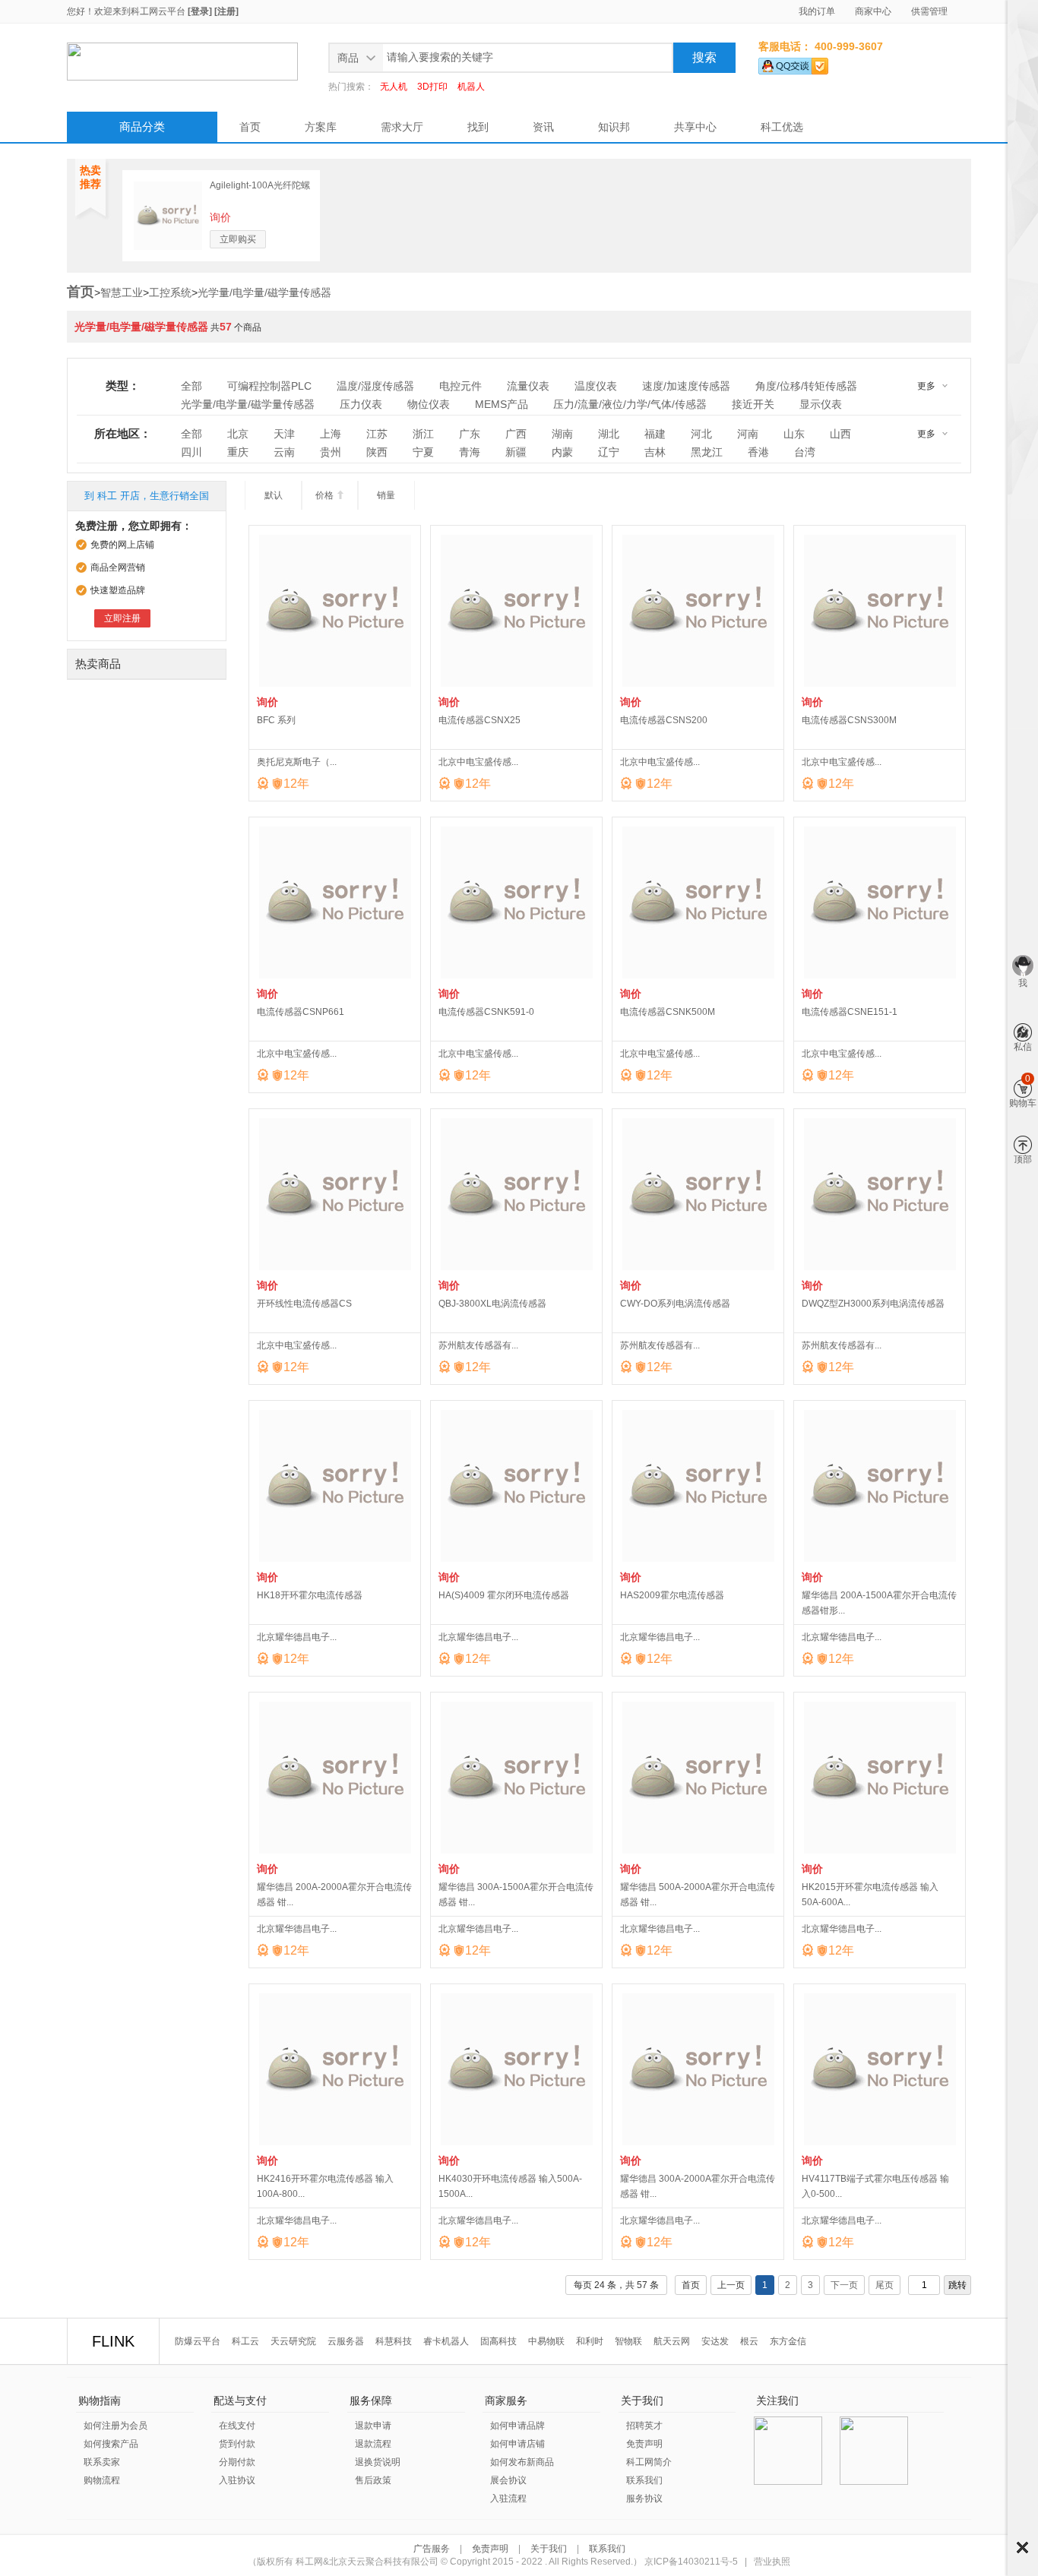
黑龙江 (707, 452)
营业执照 (772, 2562)
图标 (1022, 2548)
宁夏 (423, 452)
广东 (470, 434)
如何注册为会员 (116, 2426)
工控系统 (170, 292)
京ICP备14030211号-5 (691, 2562)
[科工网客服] (793, 63)
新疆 (516, 452)
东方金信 (788, 2341)
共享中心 (695, 127)
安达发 (715, 2341)
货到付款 (237, 2444)
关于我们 (549, 2549)
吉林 (655, 452)
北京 (238, 434)
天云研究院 (293, 2341)
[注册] (226, 11)
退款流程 (373, 2444)
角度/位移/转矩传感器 (806, 386)
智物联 (628, 2341)
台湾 (805, 452)
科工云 (245, 2341)
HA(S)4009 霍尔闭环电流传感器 (504, 1595)
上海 (331, 434)
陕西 (377, 452)
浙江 (423, 434)
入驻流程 (508, 2499)
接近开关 (753, 404)
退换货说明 (378, 2462)
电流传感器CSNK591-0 (486, 1012)
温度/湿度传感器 (375, 386)
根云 (749, 2341)
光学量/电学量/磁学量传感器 (264, 292)
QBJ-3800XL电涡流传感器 (492, 1304)
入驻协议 (237, 2480)
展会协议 (508, 2480)
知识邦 (614, 127)
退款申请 (373, 2426)
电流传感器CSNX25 (479, 720)
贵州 (331, 452)
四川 (191, 452)
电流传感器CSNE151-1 (850, 1012)
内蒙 (562, 452)
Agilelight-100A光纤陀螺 (260, 185)
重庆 (238, 452)
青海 (470, 452)
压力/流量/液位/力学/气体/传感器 (630, 404)
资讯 (543, 127)
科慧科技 (394, 2341)
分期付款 (237, 2462)
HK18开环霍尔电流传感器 (310, 1595)
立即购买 (238, 239)
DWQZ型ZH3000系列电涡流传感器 (873, 1304)
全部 (191, 386)
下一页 (844, 2285)
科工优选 (782, 127)
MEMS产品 (502, 404)
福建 (655, 434)
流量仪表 (528, 386)
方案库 (321, 127)
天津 (284, 434)
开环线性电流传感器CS (304, 1304)
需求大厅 (402, 127)
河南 (748, 434)
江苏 (377, 434)
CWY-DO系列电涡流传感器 (675, 1304)
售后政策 (373, 2480)
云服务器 (346, 2341)
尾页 (885, 2285)
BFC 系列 (276, 720)
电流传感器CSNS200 (664, 720)
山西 (840, 434)
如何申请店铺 (517, 2444)
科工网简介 (649, 2462)
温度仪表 (596, 386)
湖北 (609, 434)
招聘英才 (644, 2426)
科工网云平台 (158, 11)
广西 (516, 434)
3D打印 (432, 87)
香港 (758, 452)
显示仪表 (821, 404)
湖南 (562, 434)
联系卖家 (102, 2462)
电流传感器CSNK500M (668, 1012)
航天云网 (672, 2341)
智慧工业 (122, 292)
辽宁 (609, 452)
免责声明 (644, 2444)
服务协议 (644, 2499)
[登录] (200, 11)
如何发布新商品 (522, 2462)
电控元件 (460, 386)
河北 (701, 434)
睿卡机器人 (446, 2341)
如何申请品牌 (517, 2426)
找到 (478, 127)
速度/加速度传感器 (686, 386)
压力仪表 (361, 404)
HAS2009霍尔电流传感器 (672, 1595)
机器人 (471, 87)
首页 (250, 127)
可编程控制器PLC (269, 386)
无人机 (394, 87)
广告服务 (433, 2549)
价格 (330, 495)
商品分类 (142, 126)
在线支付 (237, 2426)
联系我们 (644, 2480)
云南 (284, 452)
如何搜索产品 (111, 2444)
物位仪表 (429, 404)
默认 (274, 495)
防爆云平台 (198, 2341)
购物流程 (102, 2480)
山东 (794, 434)
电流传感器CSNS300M (849, 720)
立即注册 (122, 618)
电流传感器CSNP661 (301, 1012)
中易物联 (546, 2341)
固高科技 (498, 2341)
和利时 (590, 2341)
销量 (386, 495)
